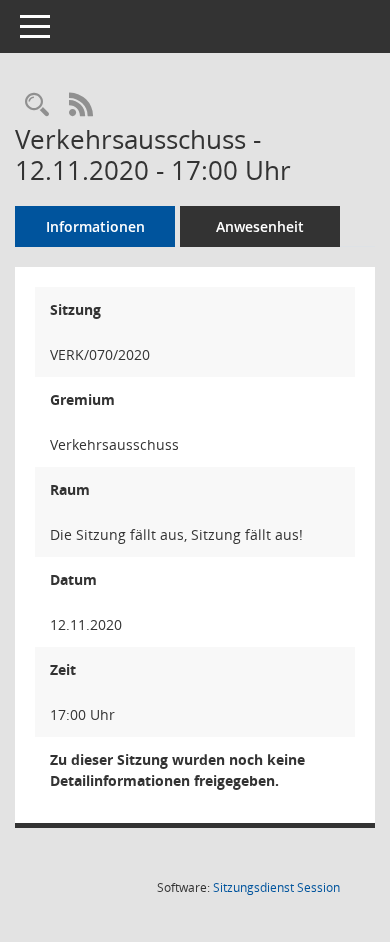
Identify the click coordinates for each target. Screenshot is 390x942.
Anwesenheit (260, 226)
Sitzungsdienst (276, 887)
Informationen (95, 226)
